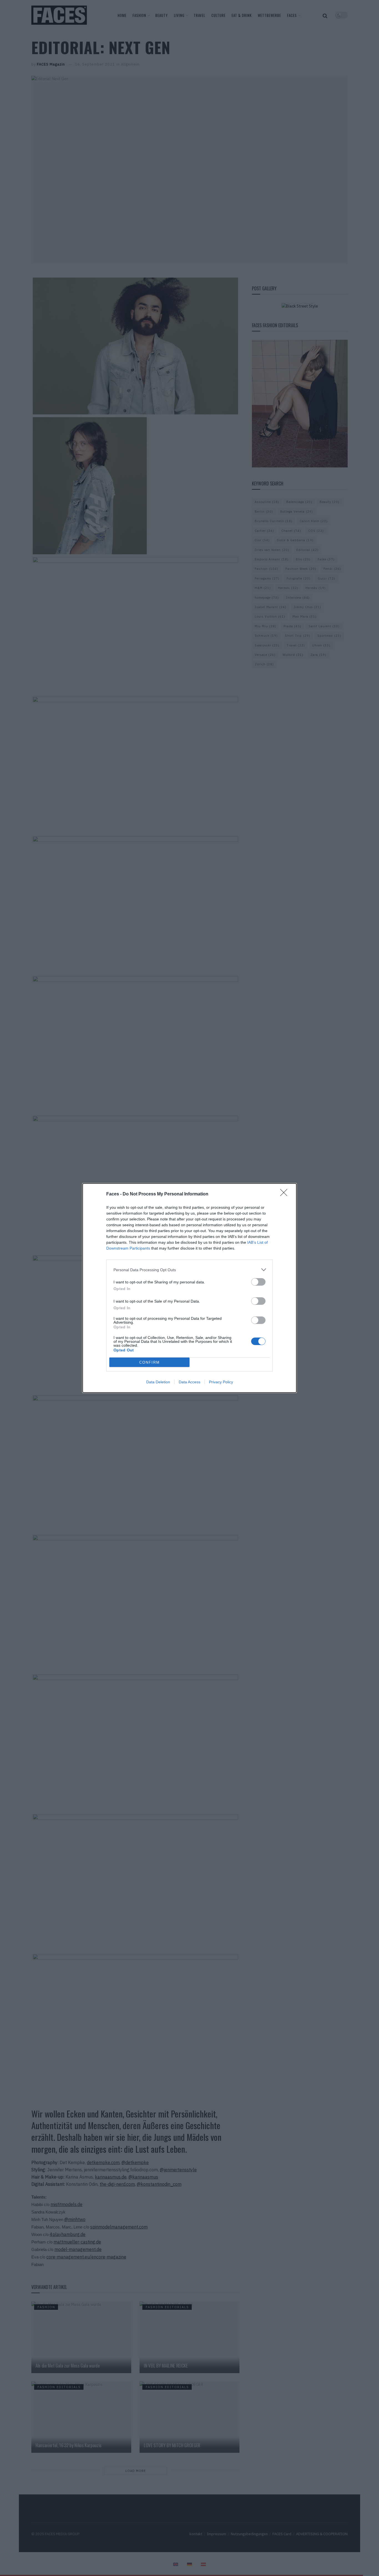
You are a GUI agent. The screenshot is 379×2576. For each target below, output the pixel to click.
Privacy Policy (221, 1382)
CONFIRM (150, 1362)
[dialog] (189, 1288)
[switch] (258, 1282)
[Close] (285, 1194)
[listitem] (189, 1270)
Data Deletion (158, 1382)
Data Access (189, 1382)
